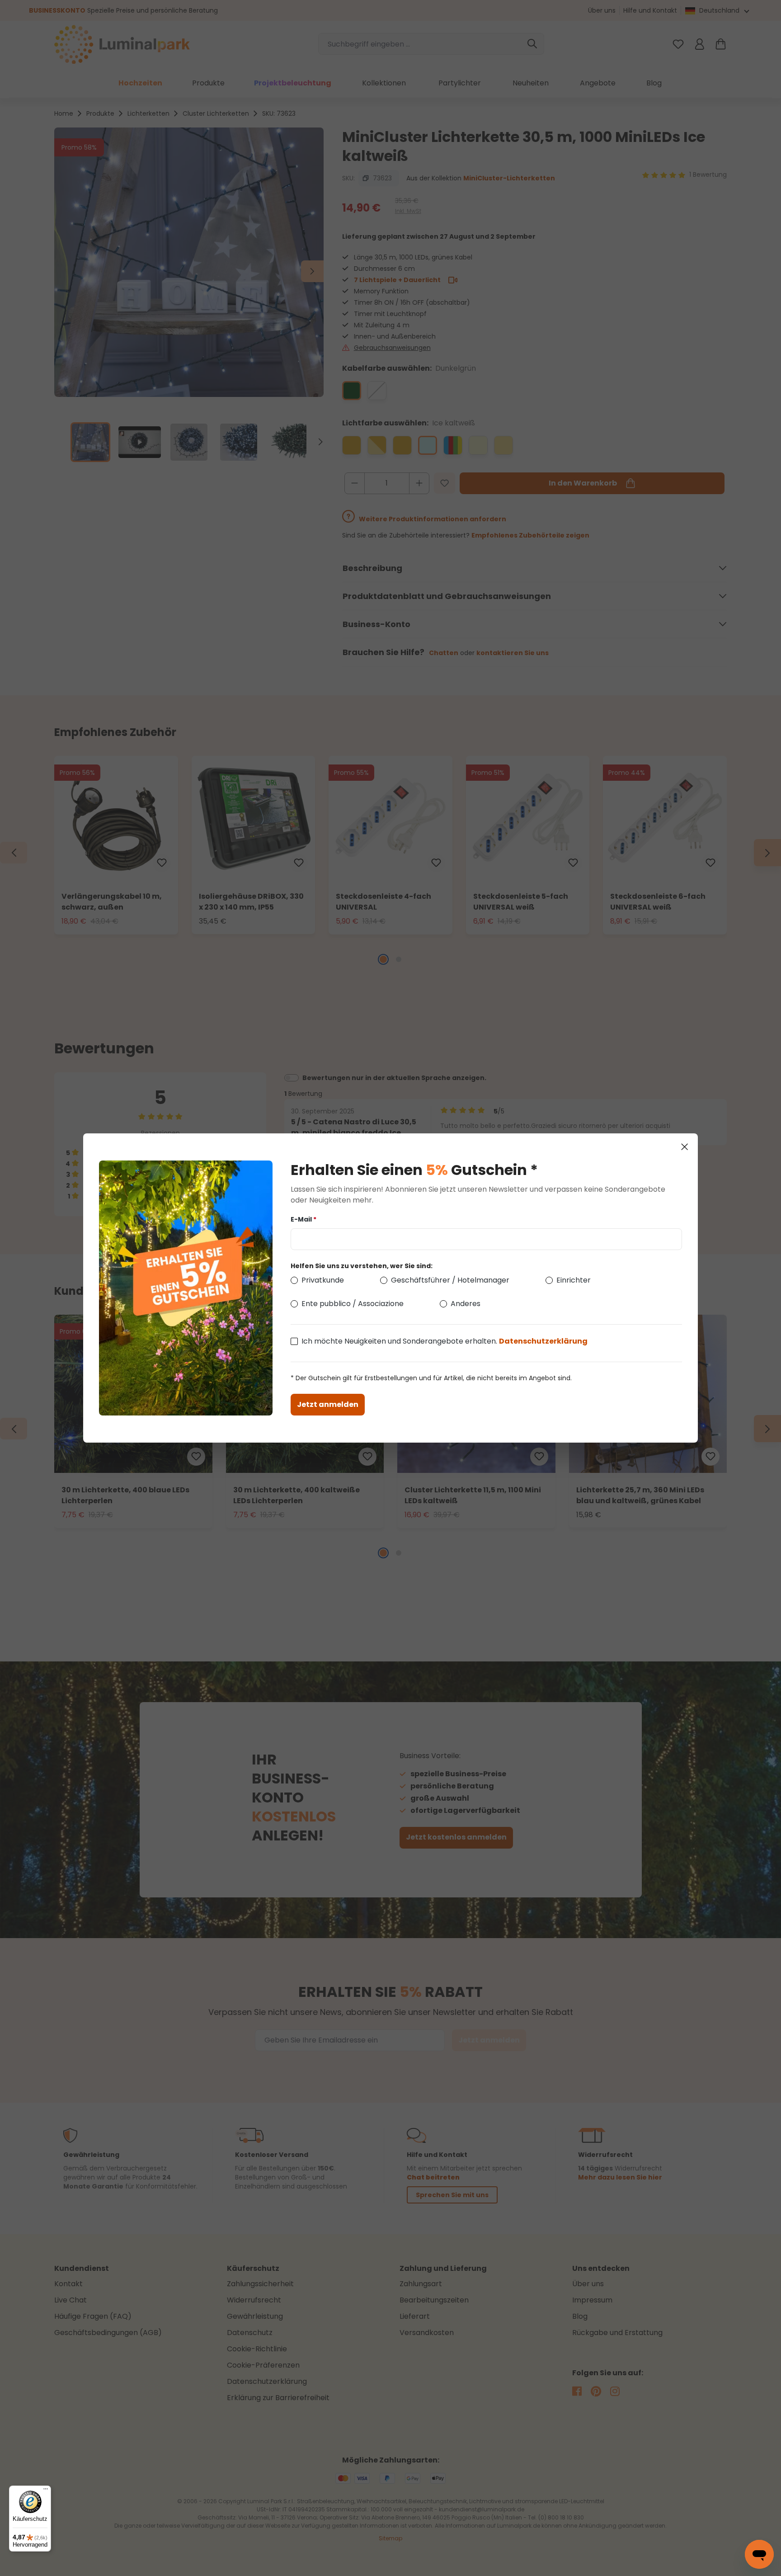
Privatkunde (323, 1280)
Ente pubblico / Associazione (353, 1304)
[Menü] (46, 2491)
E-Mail (303, 1219)
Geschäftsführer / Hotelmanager (450, 1280)
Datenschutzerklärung (543, 1341)
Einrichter (574, 1280)
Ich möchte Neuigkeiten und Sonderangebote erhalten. (445, 1341)
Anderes (466, 1304)
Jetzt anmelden (328, 1404)
